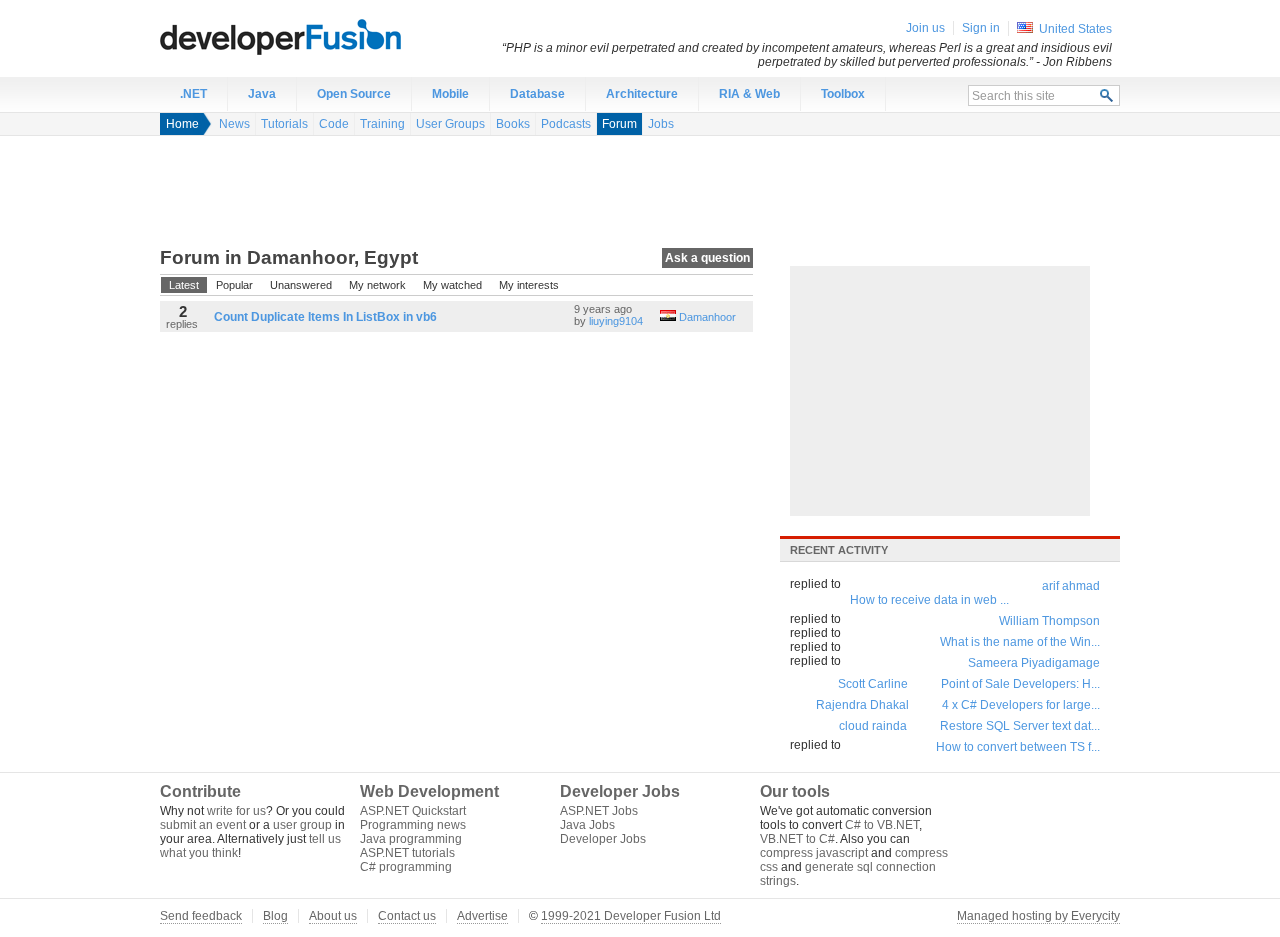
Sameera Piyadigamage (1034, 663)
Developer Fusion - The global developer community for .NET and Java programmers (330, 36)
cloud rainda (873, 726)
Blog (275, 916)
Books (513, 124)
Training (382, 124)
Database (537, 94)
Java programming (411, 839)
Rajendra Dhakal (862, 705)
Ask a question (707, 258)
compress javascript (814, 853)
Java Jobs (587, 825)
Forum (619, 124)
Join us (925, 28)
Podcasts (566, 124)
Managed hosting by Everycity (1038, 916)
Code (334, 124)
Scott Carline (873, 684)
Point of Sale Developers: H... (1020, 684)
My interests (529, 285)
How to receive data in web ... (929, 600)
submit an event (203, 825)
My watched (452, 285)
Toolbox (843, 94)
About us (333, 916)
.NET (193, 94)
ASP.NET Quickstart (413, 811)
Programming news (413, 825)
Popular (234, 285)
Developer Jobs (603, 839)
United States (1075, 29)
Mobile (450, 94)
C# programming (406, 867)
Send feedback (201, 916)
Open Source (354, 94)
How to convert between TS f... (1018, 747)
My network (377, 285)
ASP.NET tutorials (407, 853)
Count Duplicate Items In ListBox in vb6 (325, 317)
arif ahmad (1071, 586)
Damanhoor (707, 317)
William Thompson (1049, 621)
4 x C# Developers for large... (1021, 705)
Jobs (661, 124)
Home (182, 124)
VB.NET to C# (797, 839)
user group (302, 825)
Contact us (407, 916)
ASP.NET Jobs (599, 811)
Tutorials (284, 124)
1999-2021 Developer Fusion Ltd (631, 916)
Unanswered (301, 285)
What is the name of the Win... (1020, 642)
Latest (184, 285)
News (234, 124)
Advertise (482, 916)
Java (262, 94)
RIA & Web (749, 94)
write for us (236, 811)
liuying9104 (616, 321)
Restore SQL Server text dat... (1020, 726)
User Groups (450, 124)
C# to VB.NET (882, 825)
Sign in (981, 28)
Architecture (642, 94)
